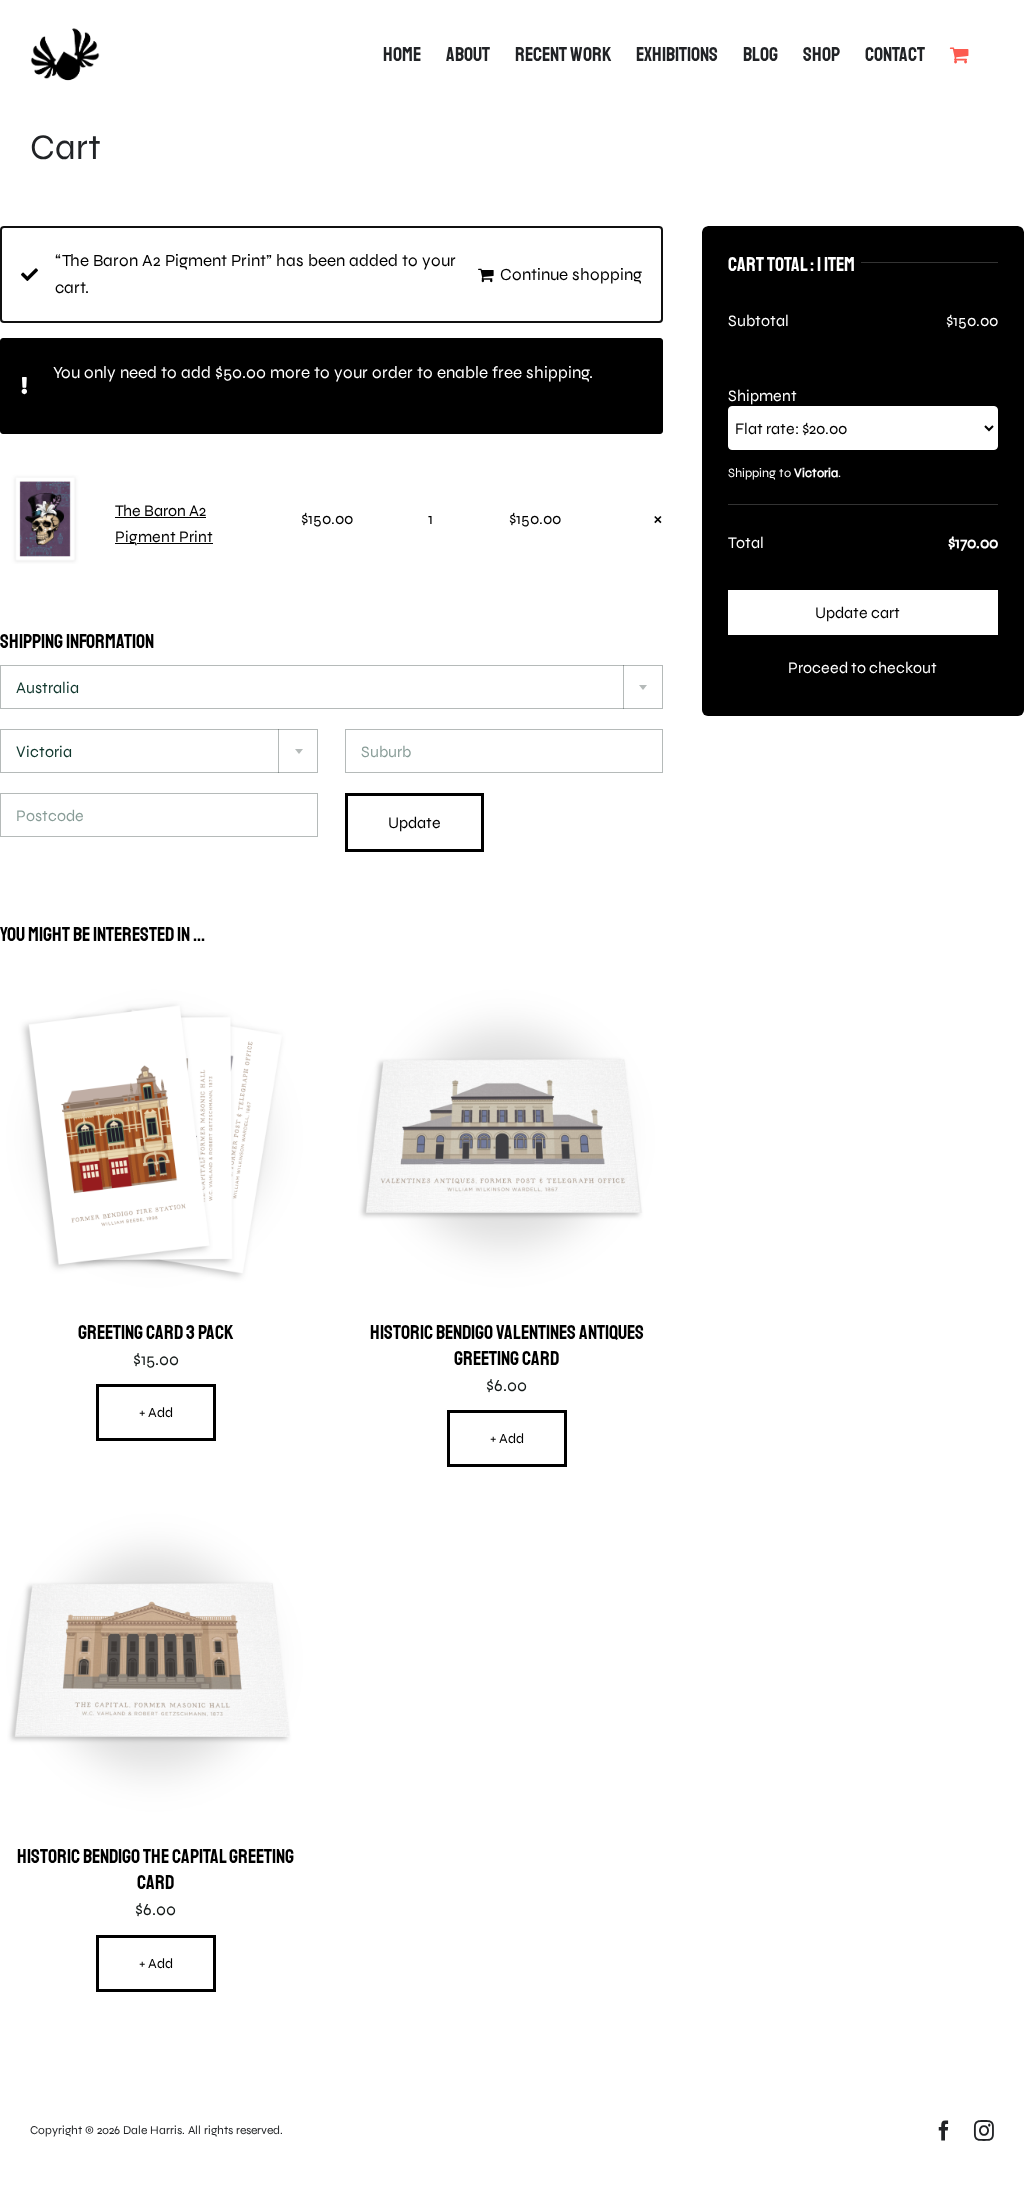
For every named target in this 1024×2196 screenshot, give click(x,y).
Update (414, 822)
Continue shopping (571, 274)
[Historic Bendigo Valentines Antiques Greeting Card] (506, 995)
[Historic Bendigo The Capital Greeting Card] (155, 1519)
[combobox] (331, 687)
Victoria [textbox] (44, 751)
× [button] (658, 518)
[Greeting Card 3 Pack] (155, 995)
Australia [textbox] (47, 687)
